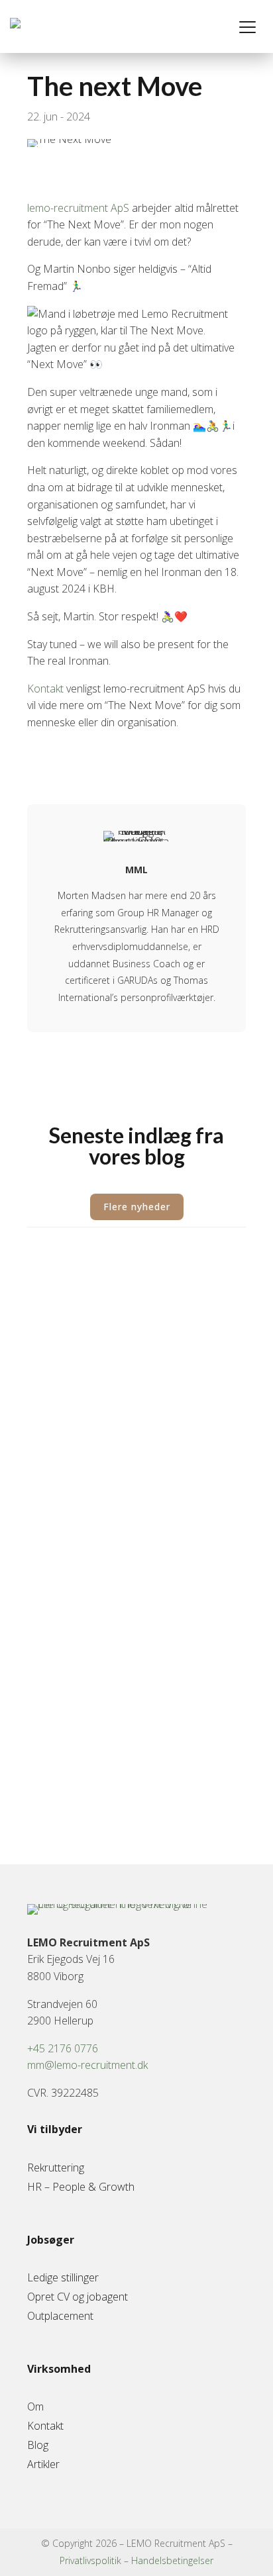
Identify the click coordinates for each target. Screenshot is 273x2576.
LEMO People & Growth (106, 1298)
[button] (248, 26)
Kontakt (47, 689)
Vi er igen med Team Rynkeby (124, 1499)
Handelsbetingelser (172, 2560)
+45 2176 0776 (63, 2048)
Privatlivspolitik (90, 2560)
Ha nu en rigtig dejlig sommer (122, 1651)
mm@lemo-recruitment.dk (87, 2065)
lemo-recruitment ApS (78, 208)
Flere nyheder (137, 1207)
